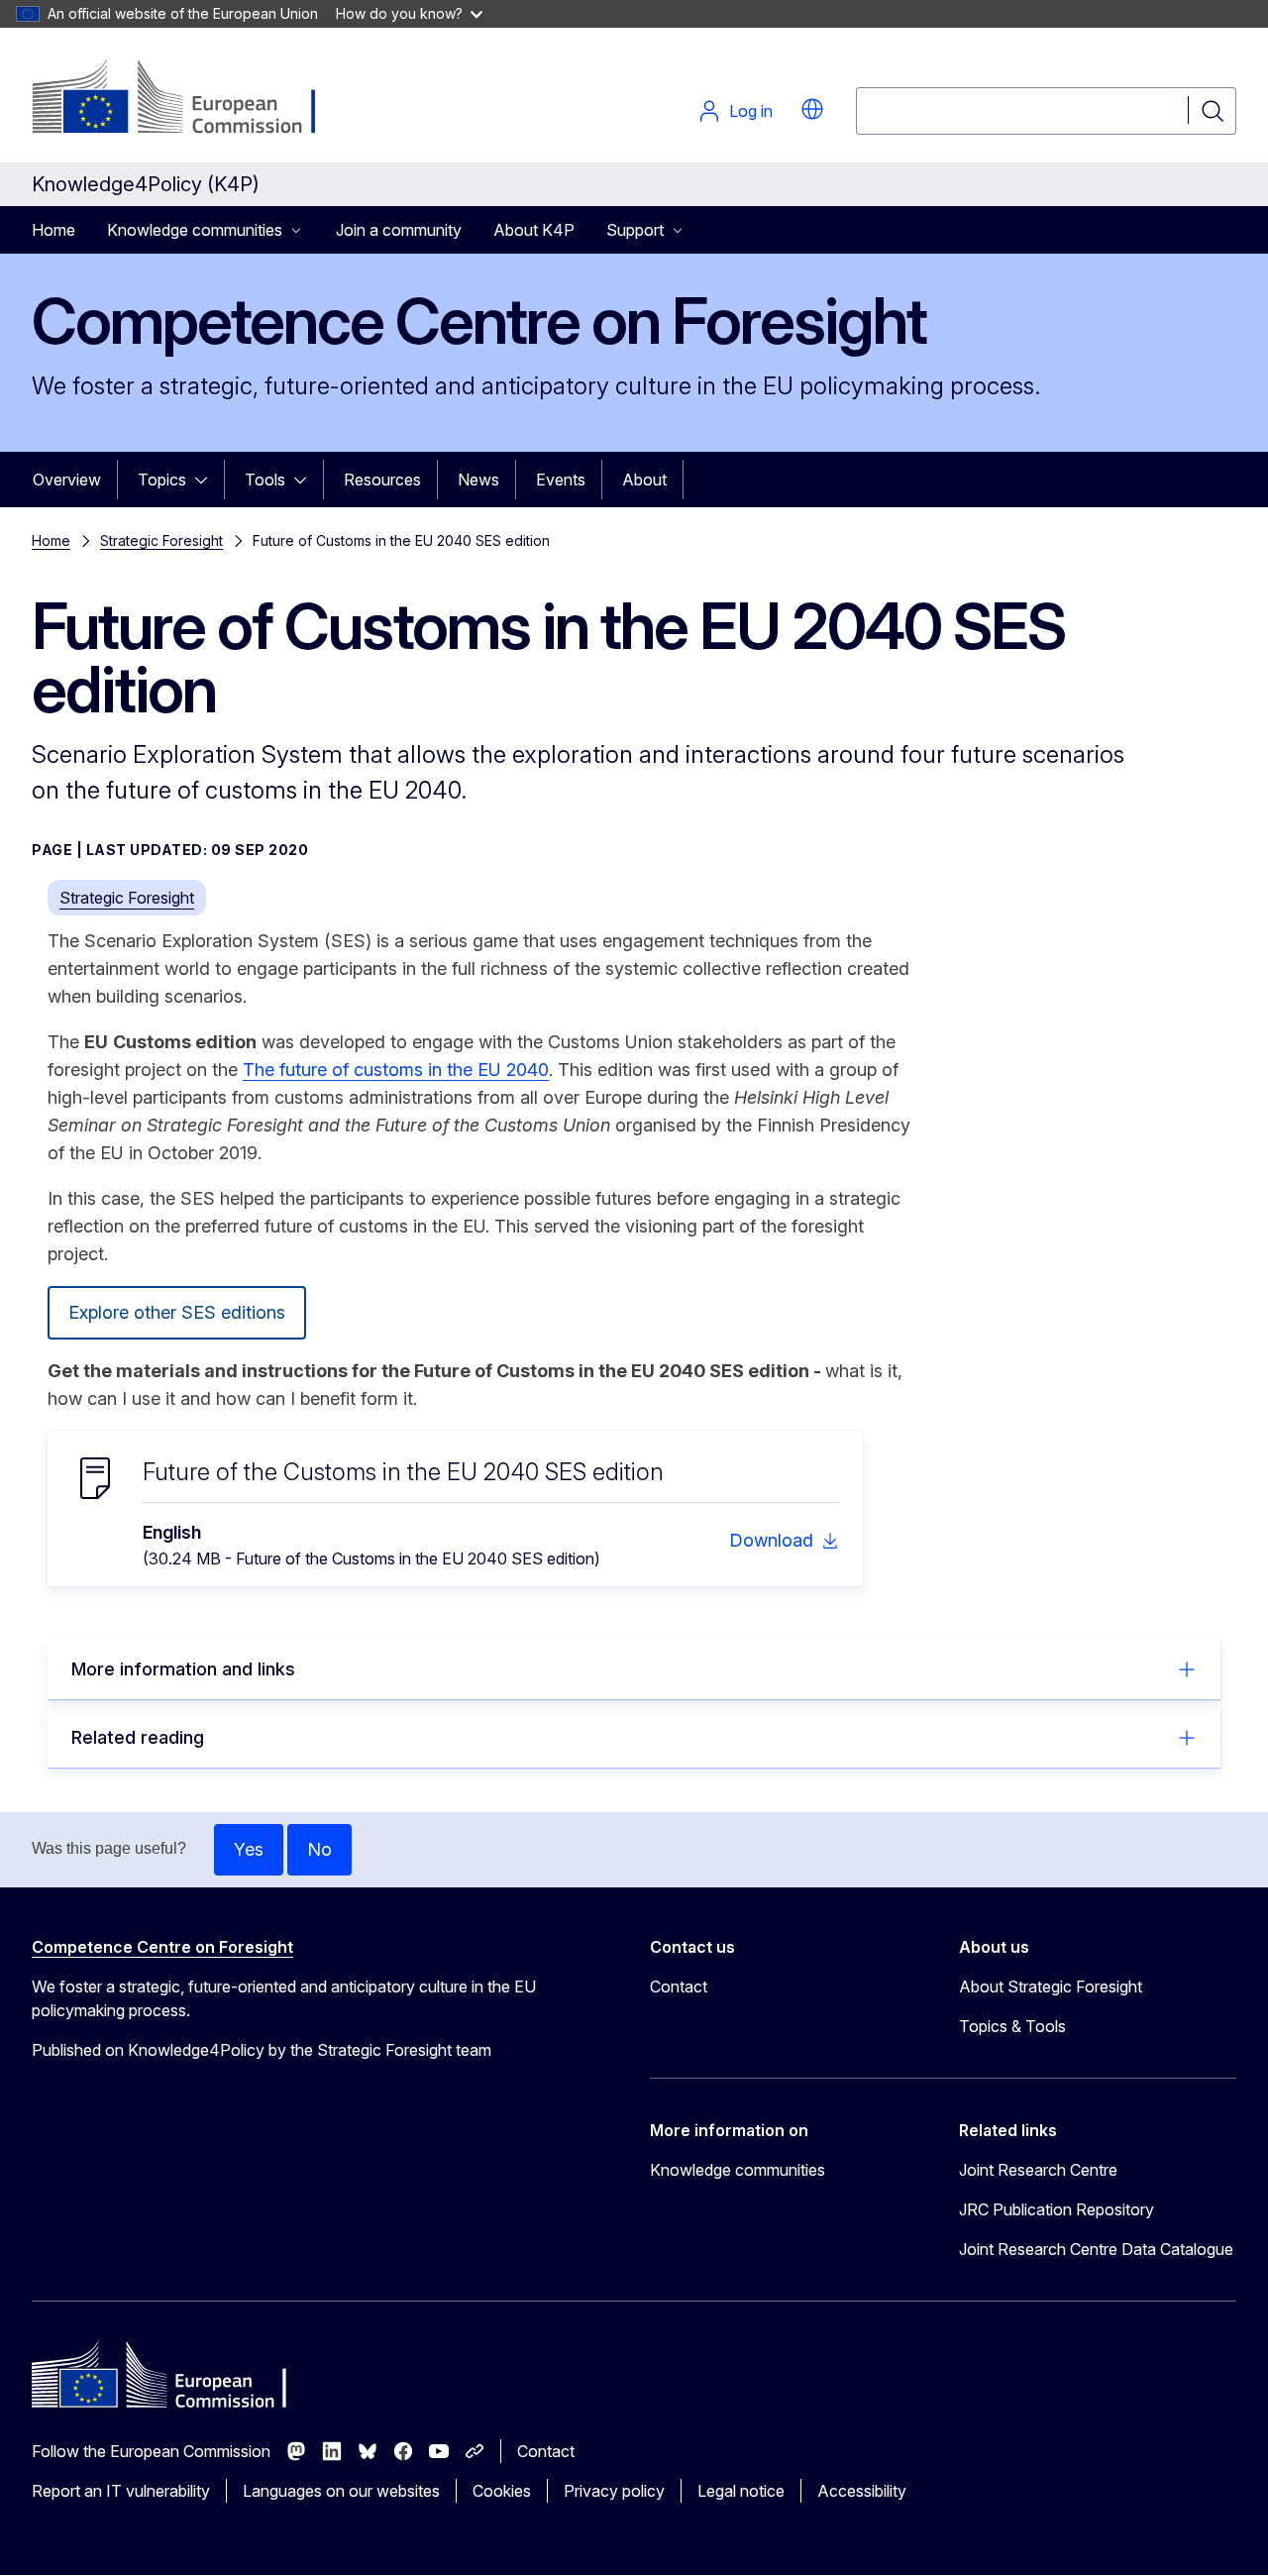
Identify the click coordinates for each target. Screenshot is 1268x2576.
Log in (751, 111)
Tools (265, 480)
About (644, 480)
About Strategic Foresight (1051, 1986)
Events (561, 480)
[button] (812, 109)
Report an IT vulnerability (121, 2491)
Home (53, 230)
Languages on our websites (341, 2491)
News (478, 480)
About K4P (534, 230)
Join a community (399, 230)
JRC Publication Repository (1057, 2209)
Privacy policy (614, 2491)
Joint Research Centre (1038, 2170)
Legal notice (741, 2491)
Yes (249, 1849)
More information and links (183, 1669)
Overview (67, 480)
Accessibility (862, 2491)
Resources (382, 480)
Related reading (138, 1737)
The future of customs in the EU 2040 (396, 1070)
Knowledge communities (738, 2170)
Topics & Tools (1012, 2026)
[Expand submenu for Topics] (207, 480)
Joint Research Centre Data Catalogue (1096, 2249)
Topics (162, 480)
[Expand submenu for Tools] (306, 480)
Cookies (502, 2491)
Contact (679, 1986)
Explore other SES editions (177, 1312)
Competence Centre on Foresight (162, 1947)
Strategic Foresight (161, 540)
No (319, 1849)
